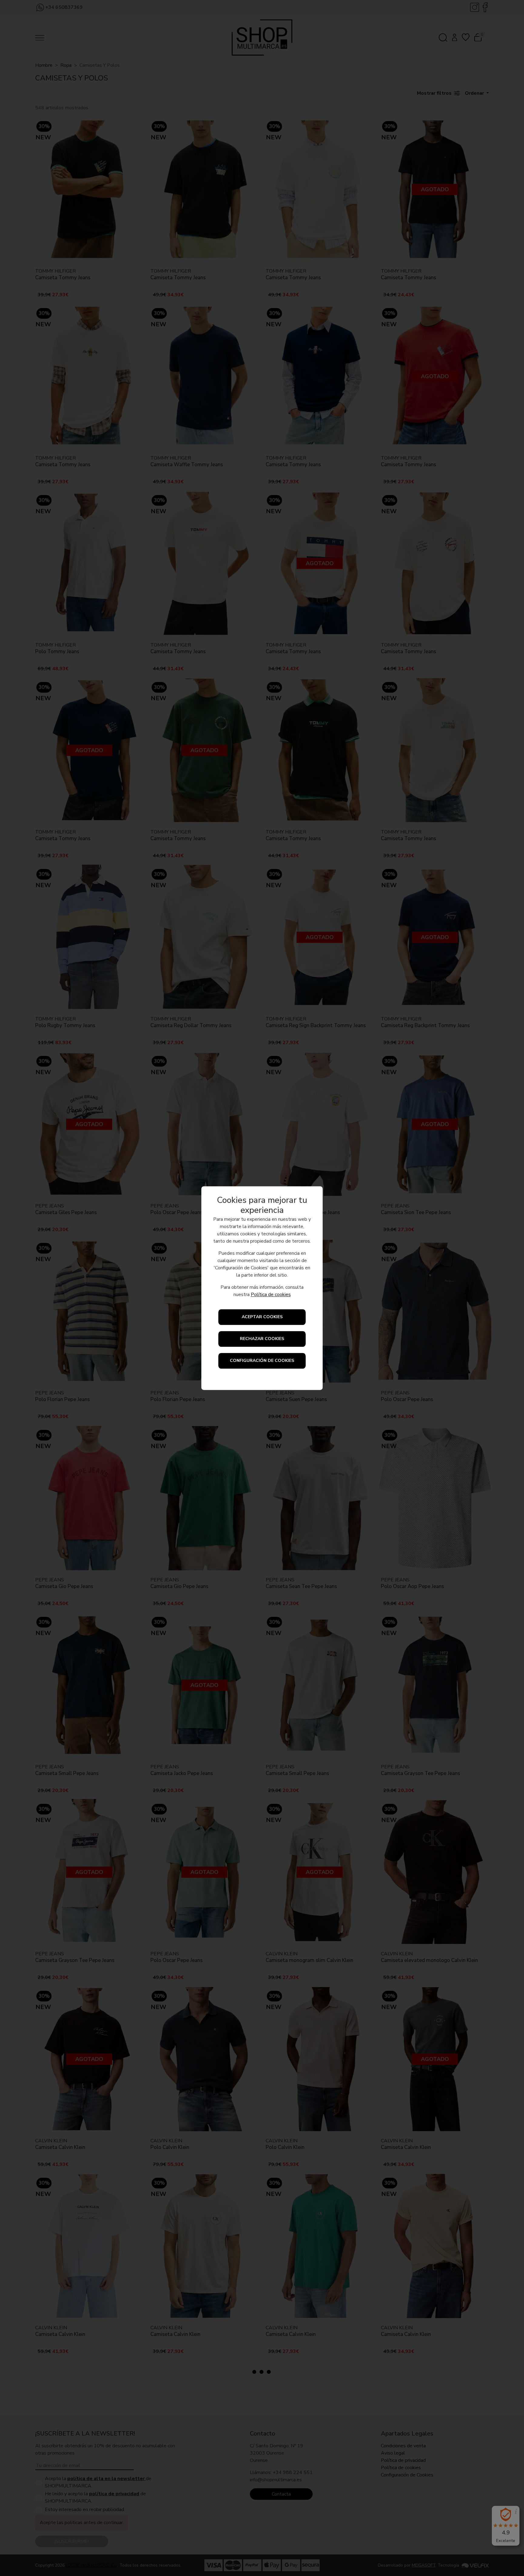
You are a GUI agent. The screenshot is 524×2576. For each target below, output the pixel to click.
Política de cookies (271, 1295)
